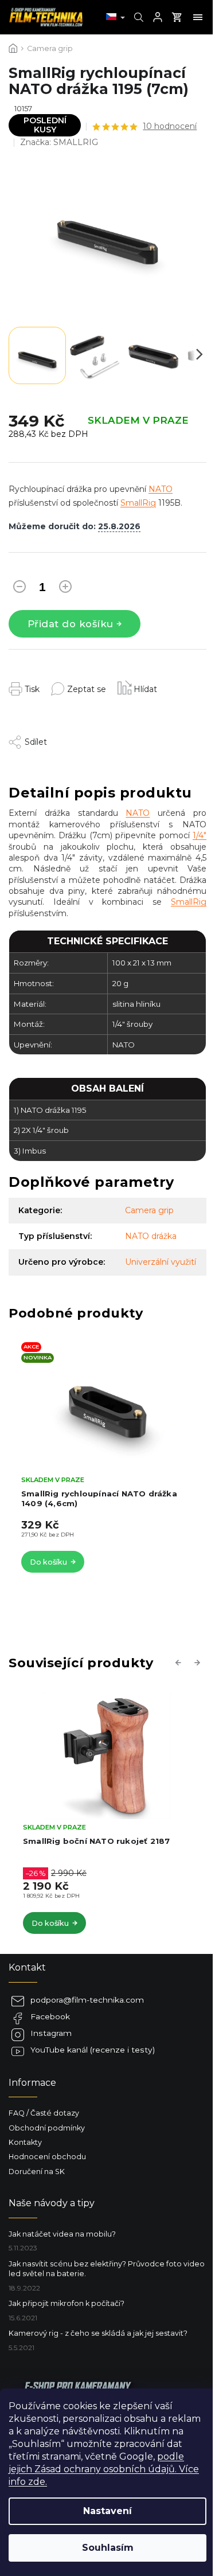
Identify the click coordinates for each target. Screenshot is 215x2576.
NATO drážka (151, 1236)
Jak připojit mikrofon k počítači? (67, 2303)
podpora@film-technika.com (87, 2000)
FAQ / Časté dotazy (44, 2113)
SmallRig (138, 503)
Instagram (51, 2033)
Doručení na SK (37, 2172)
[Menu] (198, 17)
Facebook (50, 2016)
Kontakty (25, 2142)
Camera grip (149, 1210)
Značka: (59, 142)
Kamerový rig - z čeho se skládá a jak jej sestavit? (98, 2333)
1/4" (200, 835)
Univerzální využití (161, 1262)
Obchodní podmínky (47, 2128)
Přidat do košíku (71, 624)
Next (199, 1662)
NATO (161, 489)
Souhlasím (108, 2548)
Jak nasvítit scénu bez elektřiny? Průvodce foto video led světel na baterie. (107, 2269)
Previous (180, 1662)
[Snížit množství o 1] (19, 589)
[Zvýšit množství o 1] (65, 589)
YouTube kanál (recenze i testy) (93, 2050)
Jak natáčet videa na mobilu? (62, 2234)
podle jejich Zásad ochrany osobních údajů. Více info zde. (104, 2469)
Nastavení (107, 2511)
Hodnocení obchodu (47, 2157)
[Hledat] (137, 17)
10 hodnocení (170, 126)
